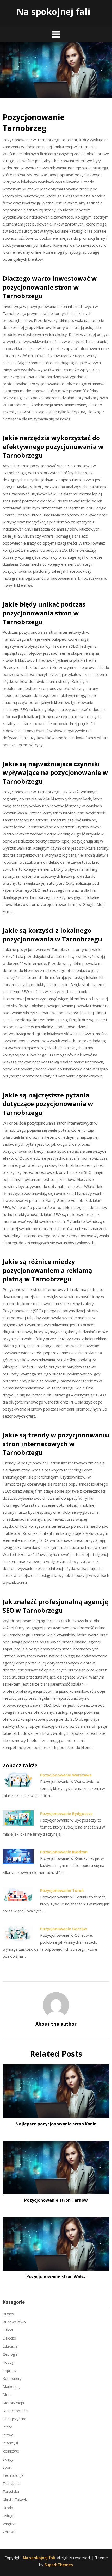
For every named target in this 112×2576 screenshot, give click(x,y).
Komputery (12, 2378)
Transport (11, 2483)
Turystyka (11, 2491)
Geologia (10, 2354)
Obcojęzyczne (14, 2419)
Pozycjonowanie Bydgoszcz (66, 1813)
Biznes (8, 2314)
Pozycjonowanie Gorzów (64, 1929)
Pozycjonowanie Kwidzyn (64, 1852)
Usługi (8, 2516)
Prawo (8, 2435)
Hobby (8, 2362)
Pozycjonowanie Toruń (62, 1890)
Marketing (11, 2387)
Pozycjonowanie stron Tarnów (56, 2200)
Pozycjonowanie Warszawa (66, 1775)
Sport (7, 2467)
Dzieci (8, 2330)
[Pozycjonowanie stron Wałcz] (56, 2242)
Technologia (13, 2475)
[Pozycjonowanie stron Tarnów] (56, 2166)
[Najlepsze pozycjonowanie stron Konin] (56, 2089)
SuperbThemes (59, 2565)
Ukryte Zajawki (15, 2500)
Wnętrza (10, 2524)
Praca (7, 2427)
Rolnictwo (11, 2451)
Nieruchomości (15, 2411)
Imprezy (9, 2370)
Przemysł (10, 2443)
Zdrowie (10, 2532)
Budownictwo (14, 2322)
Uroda (8, 2508)
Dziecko (9, 2338)
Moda (8, 2395)
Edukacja (10, 2346)
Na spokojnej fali (54, 12)
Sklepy (8, 2459)
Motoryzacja (13, 2403)
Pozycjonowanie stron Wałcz (56, 2276)
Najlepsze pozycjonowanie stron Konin (56, 2124)
